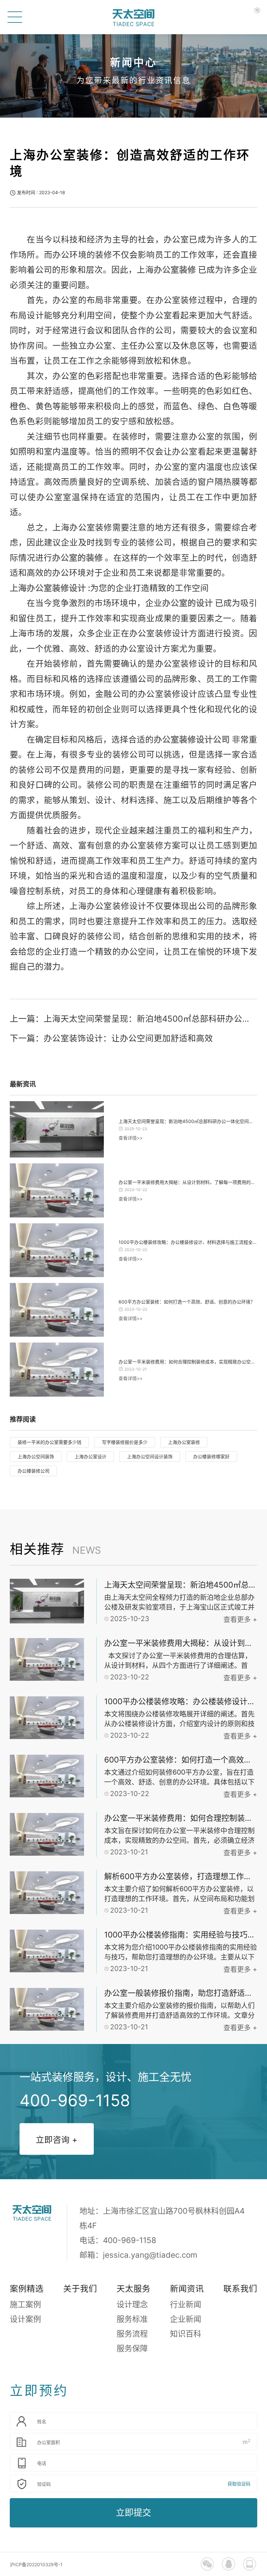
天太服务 (133, 2288)
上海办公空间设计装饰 (150, 1456)
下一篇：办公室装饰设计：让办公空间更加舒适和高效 (111, 1038)
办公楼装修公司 (34, 1471)
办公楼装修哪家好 (211, 1456)
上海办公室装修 (184, 1442)
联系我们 (240, 2288)
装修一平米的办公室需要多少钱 (49, 1442)
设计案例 (25, 2319)
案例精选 (27, 2288)
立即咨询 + (57, 2140)
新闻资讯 (187, 2288)
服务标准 (132, 2319)
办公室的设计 (188, 603)
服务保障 (132, 2348)
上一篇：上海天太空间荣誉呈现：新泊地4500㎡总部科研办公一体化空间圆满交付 (133, 1019)
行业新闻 (186, 2304)
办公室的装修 (77, 558)
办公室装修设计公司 (192, 739)
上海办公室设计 (91, 1456)
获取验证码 (239, 2484)
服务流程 (132, 2334)
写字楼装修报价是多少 (125, 1442)
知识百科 (186, 2334)
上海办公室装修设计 (48, 588)
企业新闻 (186, 2319)
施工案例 (25, 2304)
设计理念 (132, 2304)
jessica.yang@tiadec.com (150, 2255)
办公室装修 (175, 270)
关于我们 (80, 2288)
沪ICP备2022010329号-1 (36, 2564)
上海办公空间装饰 (36, 1456)
